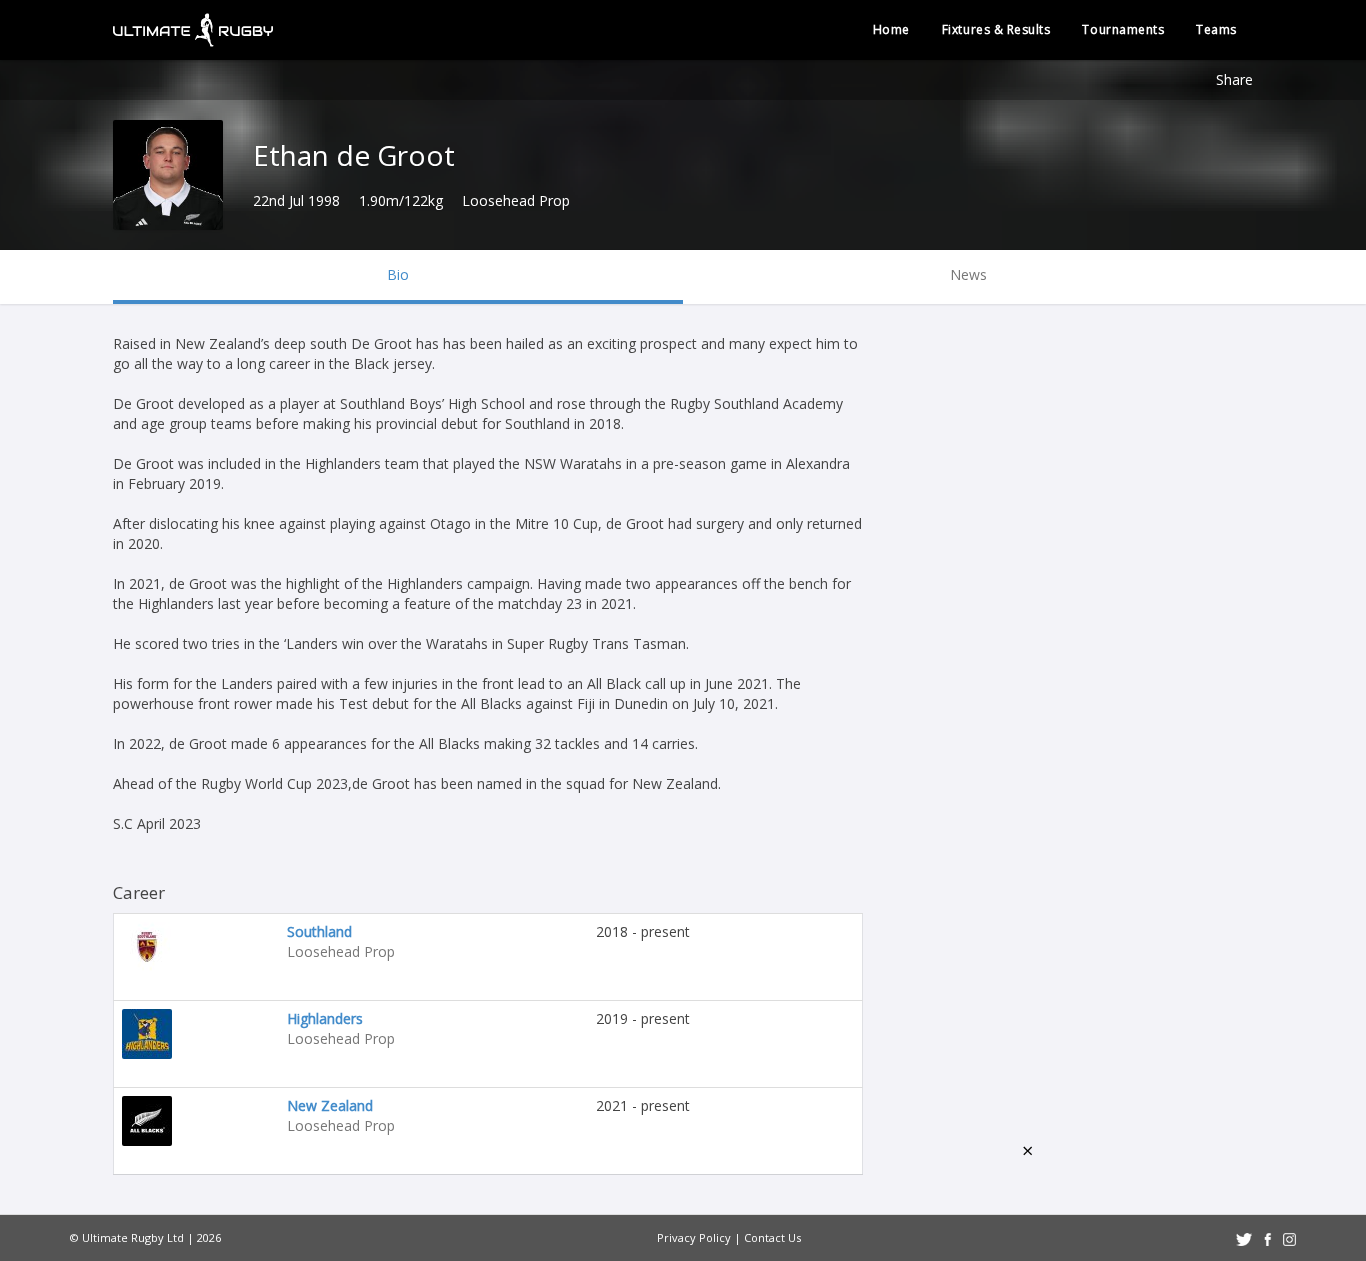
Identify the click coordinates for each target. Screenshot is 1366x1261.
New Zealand (330, 1105)
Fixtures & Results (996, 29)
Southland (319, 931)
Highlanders (325, 1018)
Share (1234, 79)
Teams (1216, 29)
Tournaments (1123, 29)
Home (891, 29)
